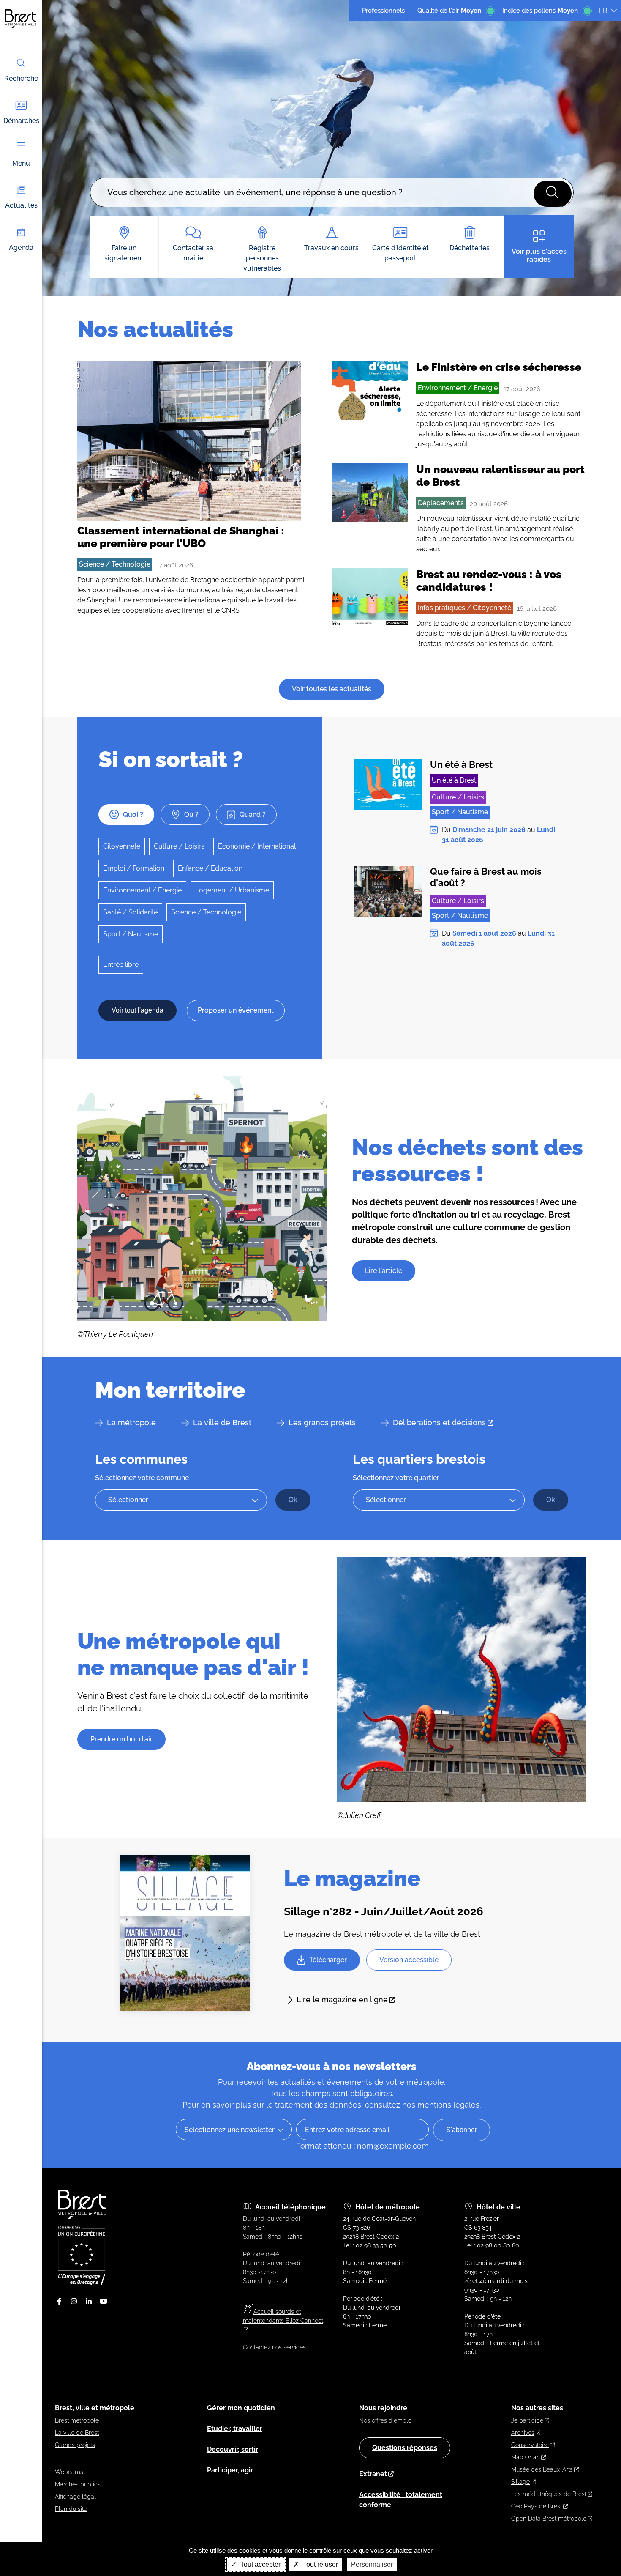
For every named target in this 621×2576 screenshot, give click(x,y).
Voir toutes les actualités (332, 689)
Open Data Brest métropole (549, 2519)
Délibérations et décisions (439, 1422)
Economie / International (257, 846)
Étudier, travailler (235, 2429)
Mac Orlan (526, 2457)
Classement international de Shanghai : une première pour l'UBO (181, 537)
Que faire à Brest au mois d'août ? (486, 877)
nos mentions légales (441, 2105)
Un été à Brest (461, 764)
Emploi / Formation (134, 868)
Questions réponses (405, 2448)
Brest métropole (77, 2420)
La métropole (131, 1422)
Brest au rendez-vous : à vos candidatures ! (489, 580)
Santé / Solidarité (130, 912)
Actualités (21, 205)
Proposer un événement (236, 1010)
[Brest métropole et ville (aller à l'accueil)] (83, 2217)
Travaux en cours (331, 248)
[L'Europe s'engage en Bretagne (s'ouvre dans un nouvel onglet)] (82, 2283)
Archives (523, 2433)
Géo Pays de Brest (537, 2506)
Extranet (373, 2474)
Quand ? (253, 814)
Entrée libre (121, 965)
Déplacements (441, 503)
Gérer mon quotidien (241, 2408)
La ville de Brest (222, 1422)
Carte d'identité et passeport (400, 253)
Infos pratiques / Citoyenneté (464, 608)
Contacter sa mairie (193, 253)
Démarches (21, 121)
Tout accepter (260, 2564)
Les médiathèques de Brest (549, 2494)
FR (603, 10)
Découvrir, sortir (233, 2449)
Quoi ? (133, 814)
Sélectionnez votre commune (142, 1478)
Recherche (21, 78)
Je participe (527, 2420)
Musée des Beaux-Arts (542, 2469)
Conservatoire (530, 2445)
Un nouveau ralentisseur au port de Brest (500, 476)
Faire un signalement (124, 253)
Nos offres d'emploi (386, 2420)
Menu (21, 163)
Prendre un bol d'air (121, 1739)
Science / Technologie (115, 564)
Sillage (520, 2482)
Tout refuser (320, 2564)
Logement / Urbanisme (232, 890)
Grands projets (75, 2445)
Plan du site (71, 2509)
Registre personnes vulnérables (262, 258)
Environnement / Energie (458, 388)
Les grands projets (322, 1422)
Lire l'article (384, 1271)
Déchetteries (470, 248)
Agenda (21, 248)
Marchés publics (78, 2484)
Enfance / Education (210, 868)
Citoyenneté (122, 846)
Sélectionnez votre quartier (396, 1478)
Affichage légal (75, 2497)
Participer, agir (230, 2470)
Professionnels (383, 11)
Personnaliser (372, 2564)
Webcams (69, 2472)
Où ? (191, 814)
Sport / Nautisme (131, 934)
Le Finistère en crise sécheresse (499, 367)
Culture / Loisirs (179, 846)
